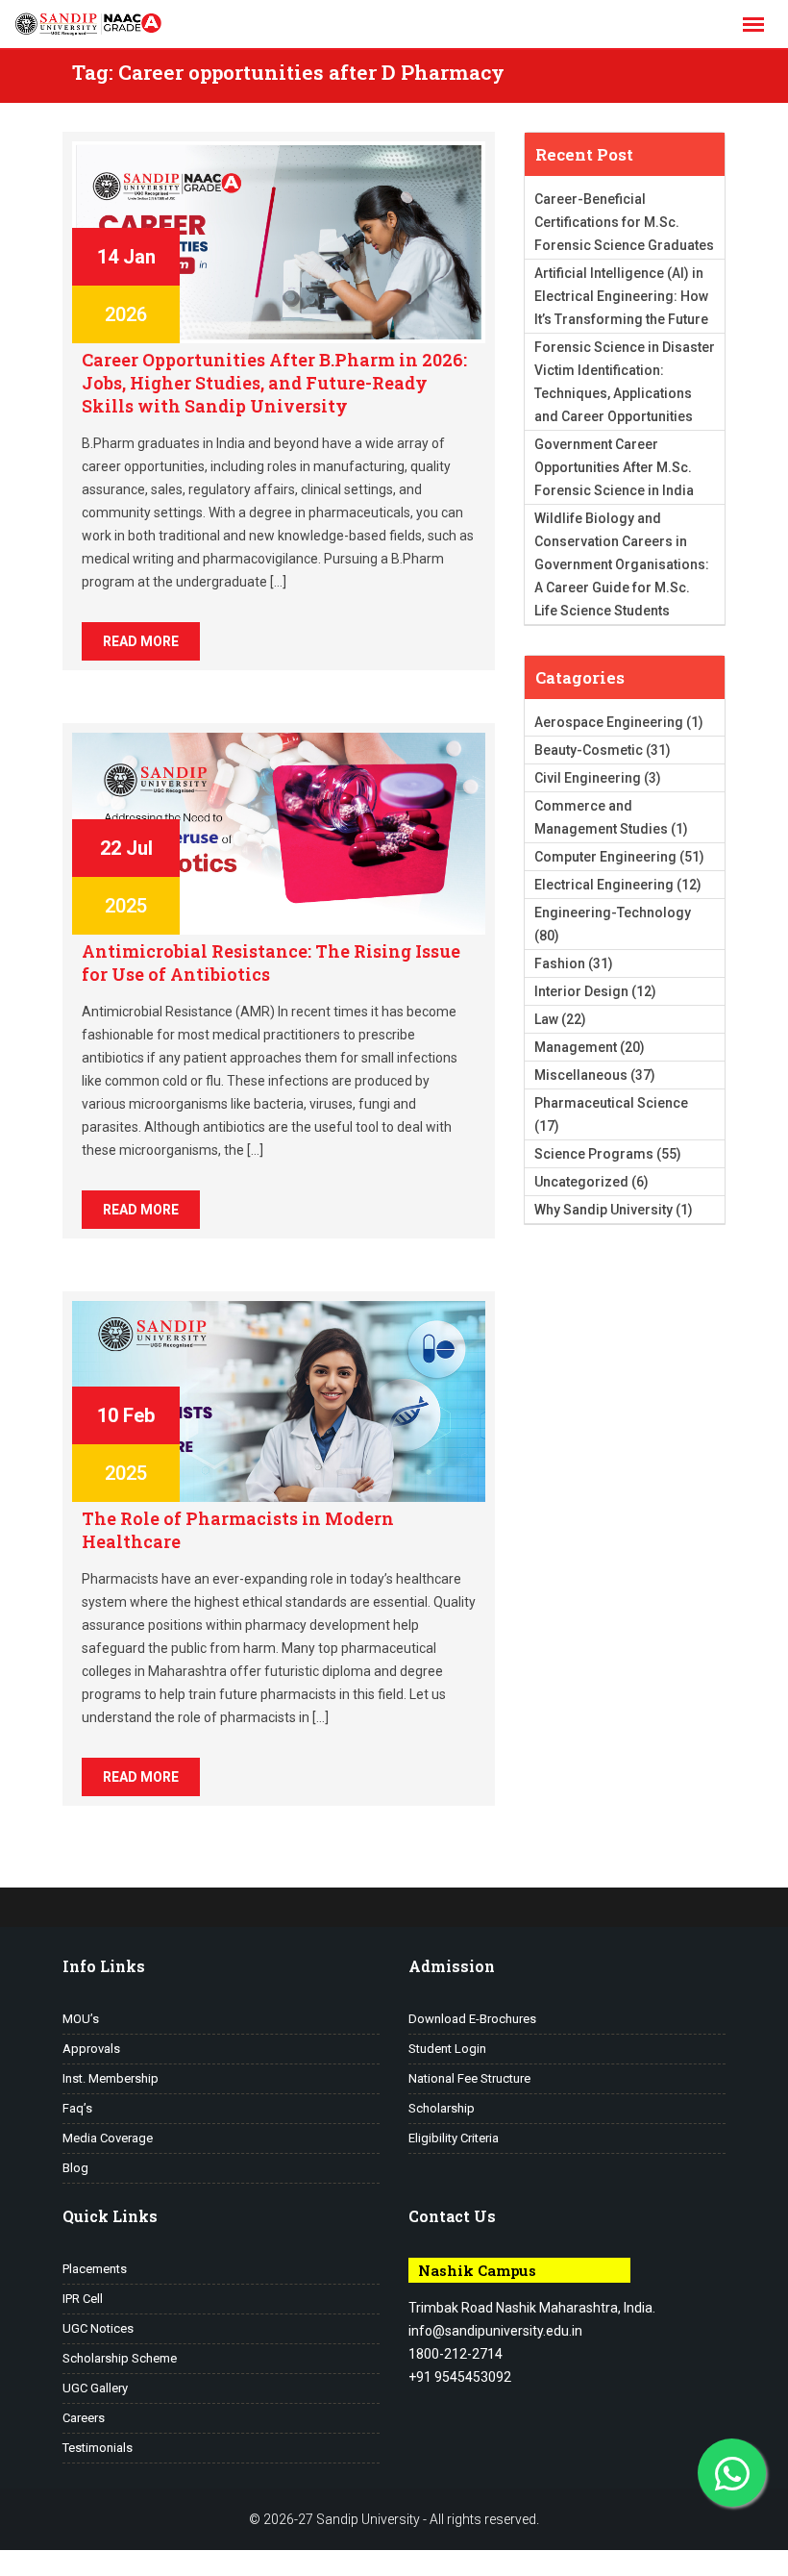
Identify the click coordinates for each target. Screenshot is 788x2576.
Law (546, 1019)
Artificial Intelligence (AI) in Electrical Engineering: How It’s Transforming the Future (621, 296)
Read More (141, 641)
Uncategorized (581, 1182)
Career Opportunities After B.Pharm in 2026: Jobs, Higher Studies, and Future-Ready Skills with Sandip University (274, 383)
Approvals (91, 2049)
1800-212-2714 (456, 2354)
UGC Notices (98, 2328)
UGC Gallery (95, 2388)
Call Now (120, 2564)
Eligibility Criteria (454, 2138)
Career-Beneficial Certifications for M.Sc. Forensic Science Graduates (624, 222)
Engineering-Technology (613, 913)
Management (576, 1047)
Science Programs (594, 1154)
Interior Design (581, 991)
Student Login (447, 2049)
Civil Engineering (588, 778)
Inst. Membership (111, 2078)
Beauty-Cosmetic (589, 750)
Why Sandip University (603, 1210)
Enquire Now (38, 2564)
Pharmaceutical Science (611, 1103)
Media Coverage (108, 2138)
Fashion (560, 963)
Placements (95, 2269)
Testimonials (98, 2448)
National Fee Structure (469, 2078)
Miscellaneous (581, 1075)
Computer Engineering (605, 857)
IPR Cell (83, 2299)
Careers (84, 2418)
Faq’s (77, 2108)
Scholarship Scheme (120, 2358)
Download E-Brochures (472, 2019)
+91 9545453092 (460, 2377)
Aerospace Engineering (609, 722)
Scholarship (442, 2108)
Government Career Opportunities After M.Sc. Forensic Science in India (614, 467)
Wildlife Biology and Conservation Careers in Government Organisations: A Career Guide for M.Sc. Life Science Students (622, 564)
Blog (75, 2168)
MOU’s (81, 2019)
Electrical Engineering (604, 885)
